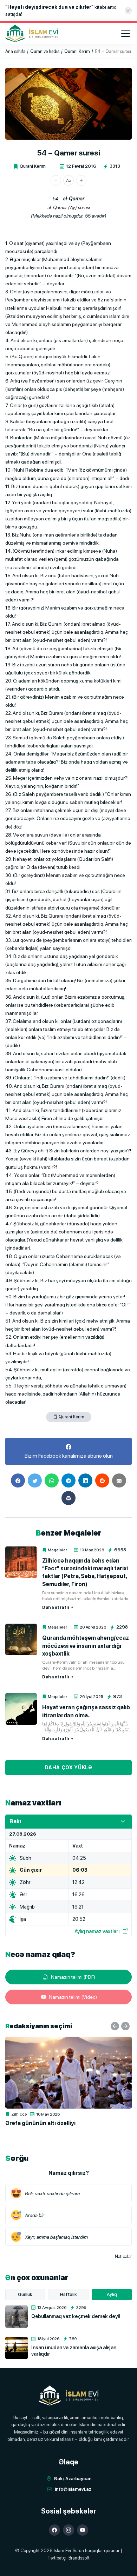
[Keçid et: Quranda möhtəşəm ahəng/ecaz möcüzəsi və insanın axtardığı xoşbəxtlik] (21, 1639)
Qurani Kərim (33, 166)
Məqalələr (57, 1550)
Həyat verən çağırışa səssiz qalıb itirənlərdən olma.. (86, 1711)
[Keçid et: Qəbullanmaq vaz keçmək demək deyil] (17, 2317)
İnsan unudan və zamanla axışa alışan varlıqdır (74, 2351)
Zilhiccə (19, 2114)
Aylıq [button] (112, 2294)
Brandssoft (79, 2558)
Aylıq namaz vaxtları (97, 1931)
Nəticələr (123, 2257)
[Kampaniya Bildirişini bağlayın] (128, 11)
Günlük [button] (25, 2294)
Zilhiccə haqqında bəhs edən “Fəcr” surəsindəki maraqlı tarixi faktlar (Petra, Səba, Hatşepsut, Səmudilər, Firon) (85, 1572)
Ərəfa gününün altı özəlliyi (40, 2123)
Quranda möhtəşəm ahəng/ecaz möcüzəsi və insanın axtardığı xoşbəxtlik (86, 1646)
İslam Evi (62, 2551)
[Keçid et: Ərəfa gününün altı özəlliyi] (68, 2073)
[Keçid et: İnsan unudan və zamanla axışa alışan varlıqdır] (17, 2348)
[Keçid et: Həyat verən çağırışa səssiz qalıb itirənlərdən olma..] (21, 1709)
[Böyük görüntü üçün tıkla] (68, 104)
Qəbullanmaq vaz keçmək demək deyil (76, 2316)
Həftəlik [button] (68, 2294)
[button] (56, 180)
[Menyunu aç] (125, 33)
